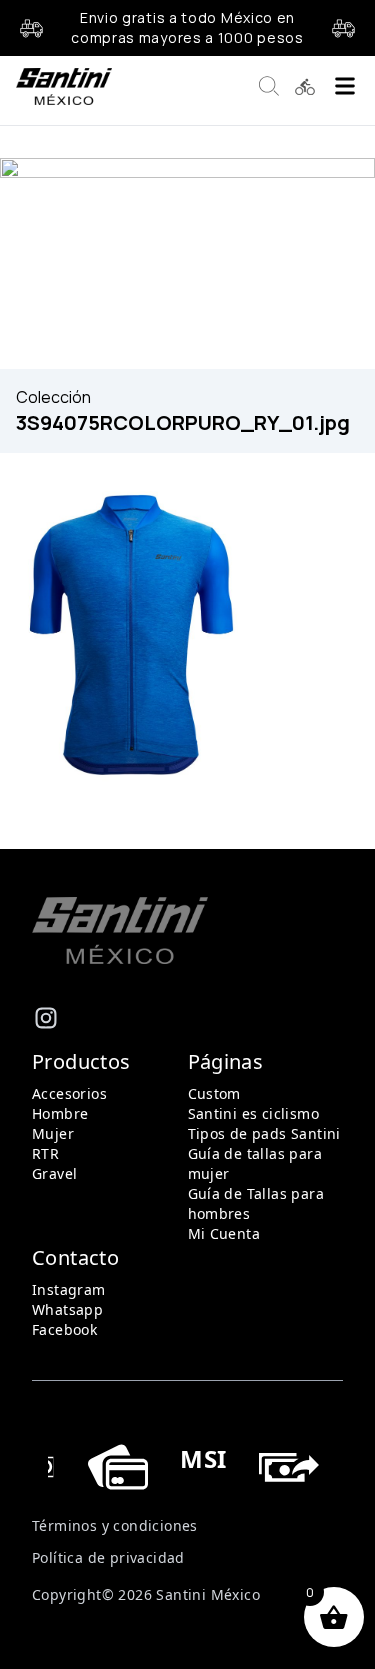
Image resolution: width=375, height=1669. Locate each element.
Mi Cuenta (224, 1233)
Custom (214, 1093)
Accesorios (69, 1093)
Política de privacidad (108, 1557)
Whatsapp (67, 1309)
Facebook (64, 1329)
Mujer (53, 1133)
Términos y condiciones (115, 1525)
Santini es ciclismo (254, 1113)
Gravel (54, 1173)
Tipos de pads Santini (264, 1133)
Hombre (60, 1113)
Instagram (69, 1289)
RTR (45, 1153)
